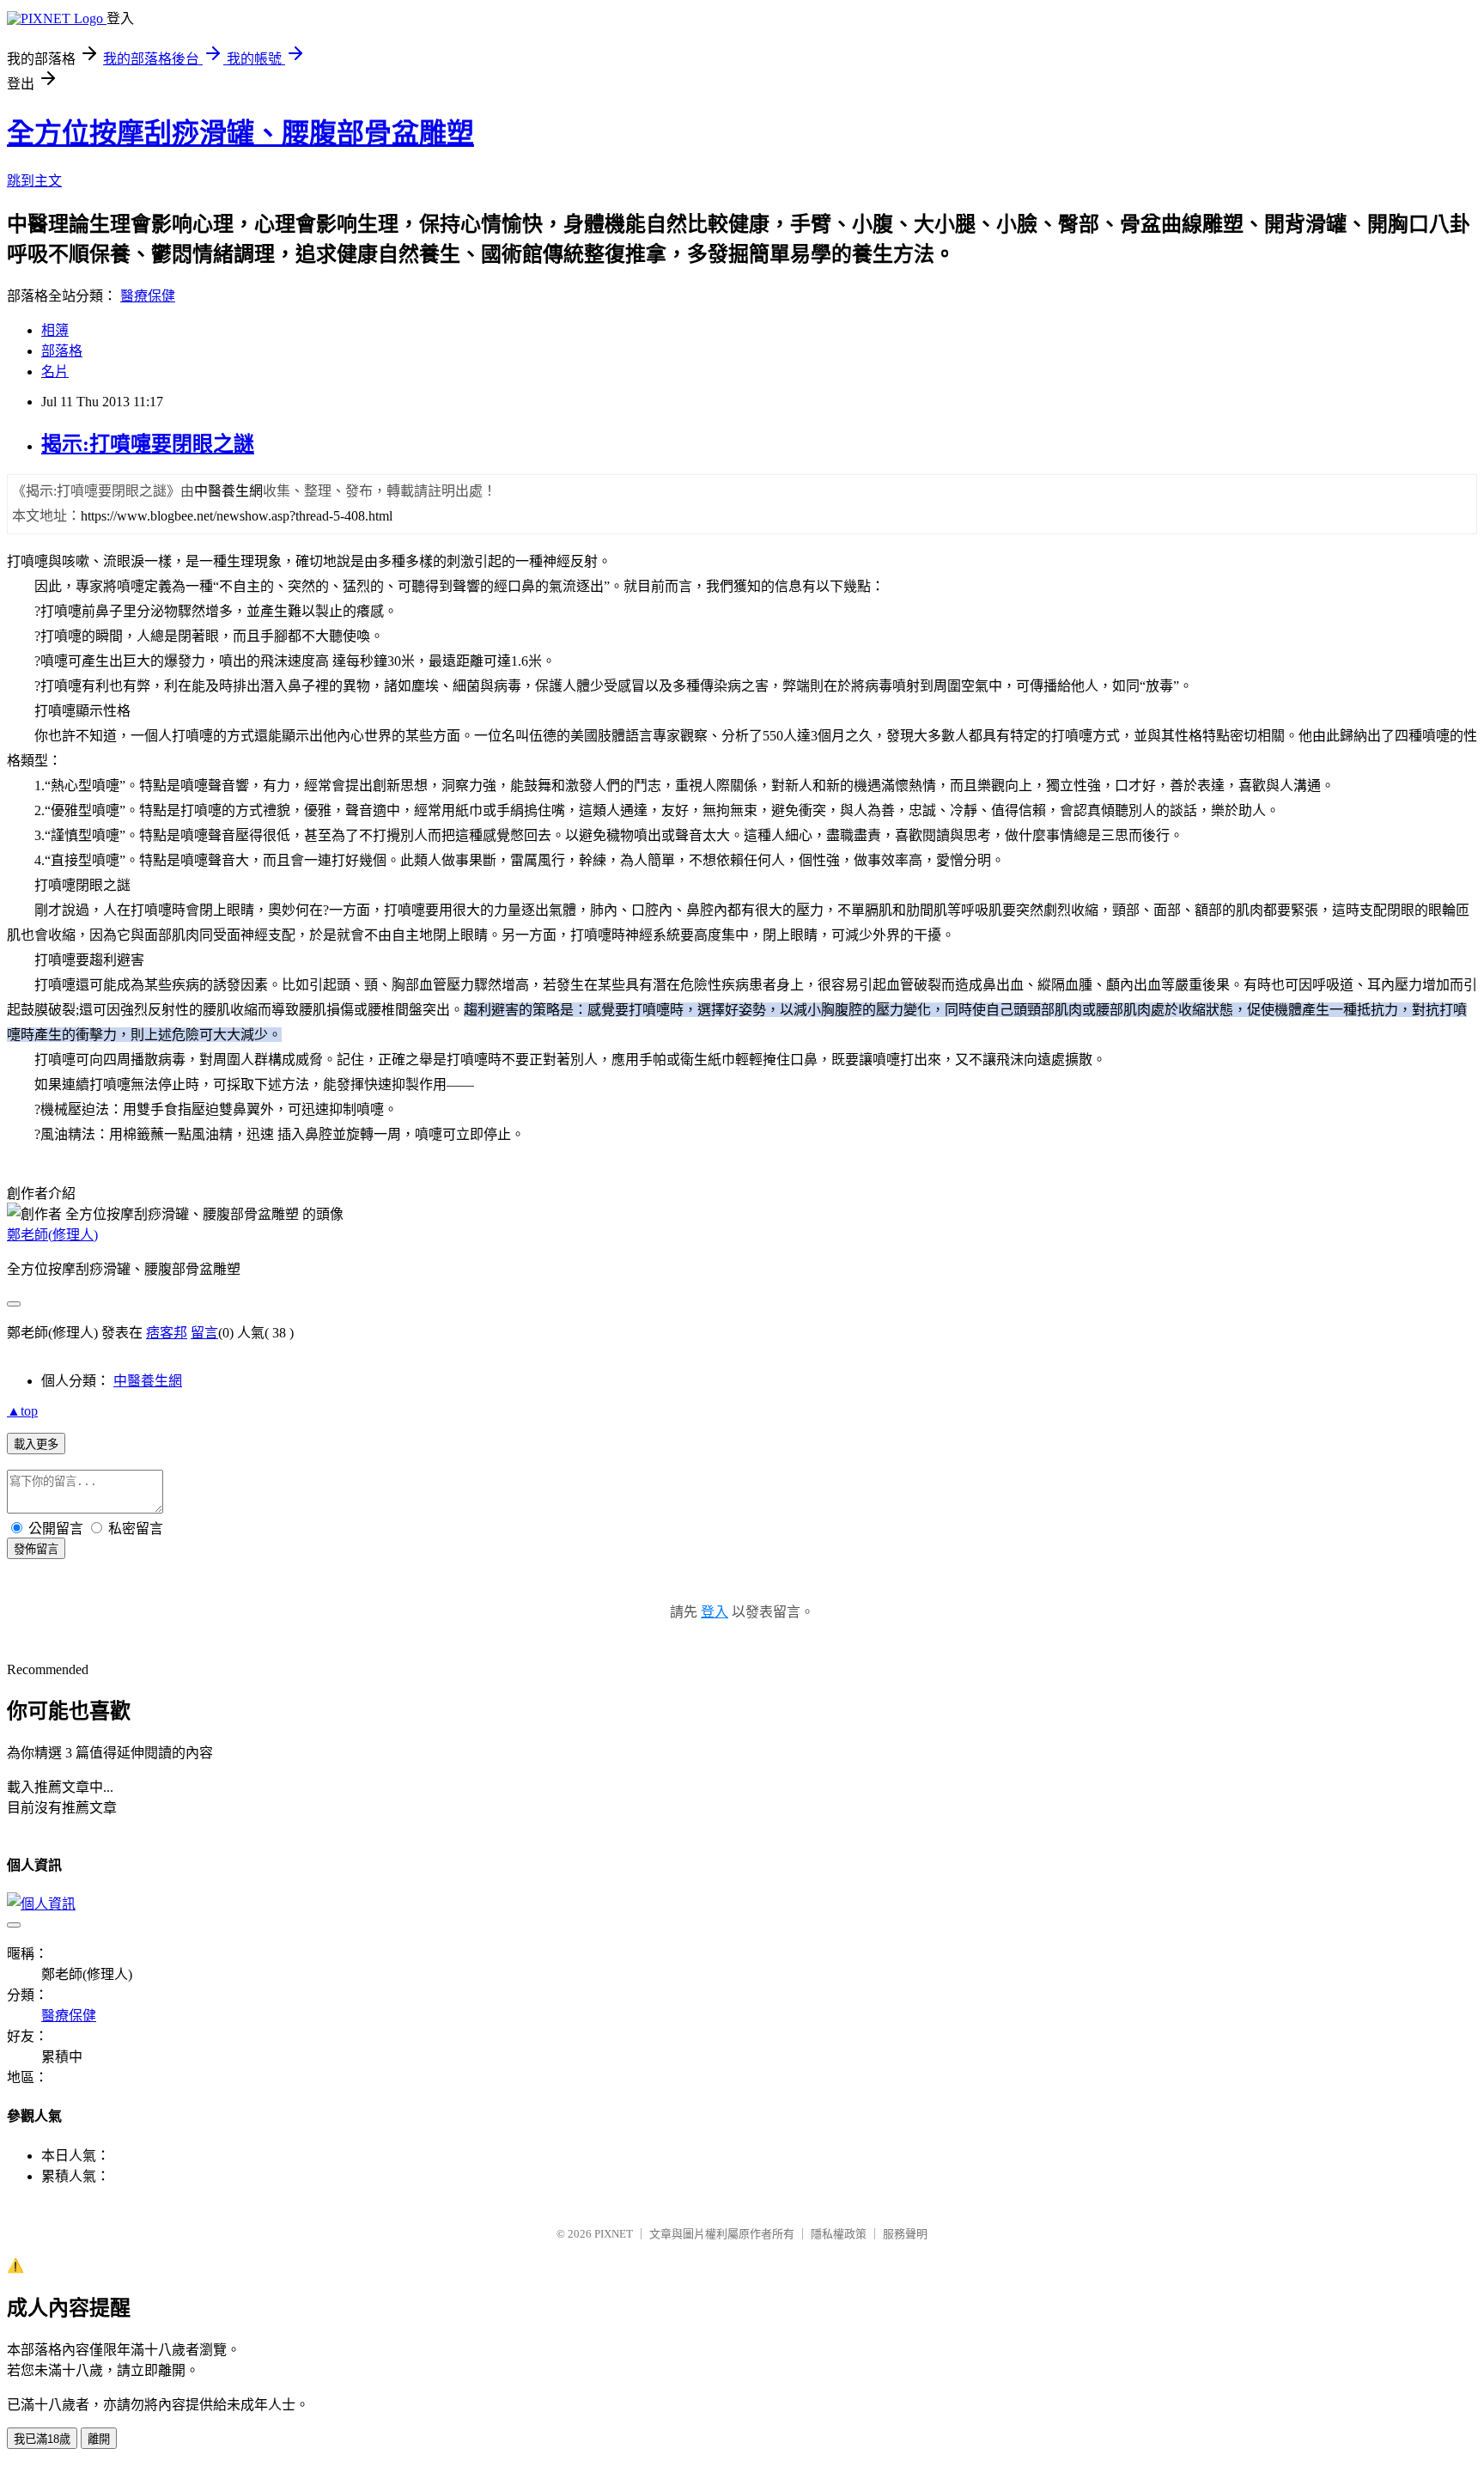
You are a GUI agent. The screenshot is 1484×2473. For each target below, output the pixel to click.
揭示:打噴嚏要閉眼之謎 (148, 444)
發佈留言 (36, 1549)
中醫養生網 (148, 1381)
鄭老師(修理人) (52, 1235)
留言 (204, 1333)
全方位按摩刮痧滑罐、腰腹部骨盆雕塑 (240, 133)
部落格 (62, 351)
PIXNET (614, 2234)
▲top (22, 1411)
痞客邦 (167, 1333)
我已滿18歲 (42, 2439)
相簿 (55, 330)
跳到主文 (34, 181)
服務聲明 (905, 2234)
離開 (99, 2439)
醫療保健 (148, 296)
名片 (55, 372)
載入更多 (36, 1444)
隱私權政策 (839, 2234)
